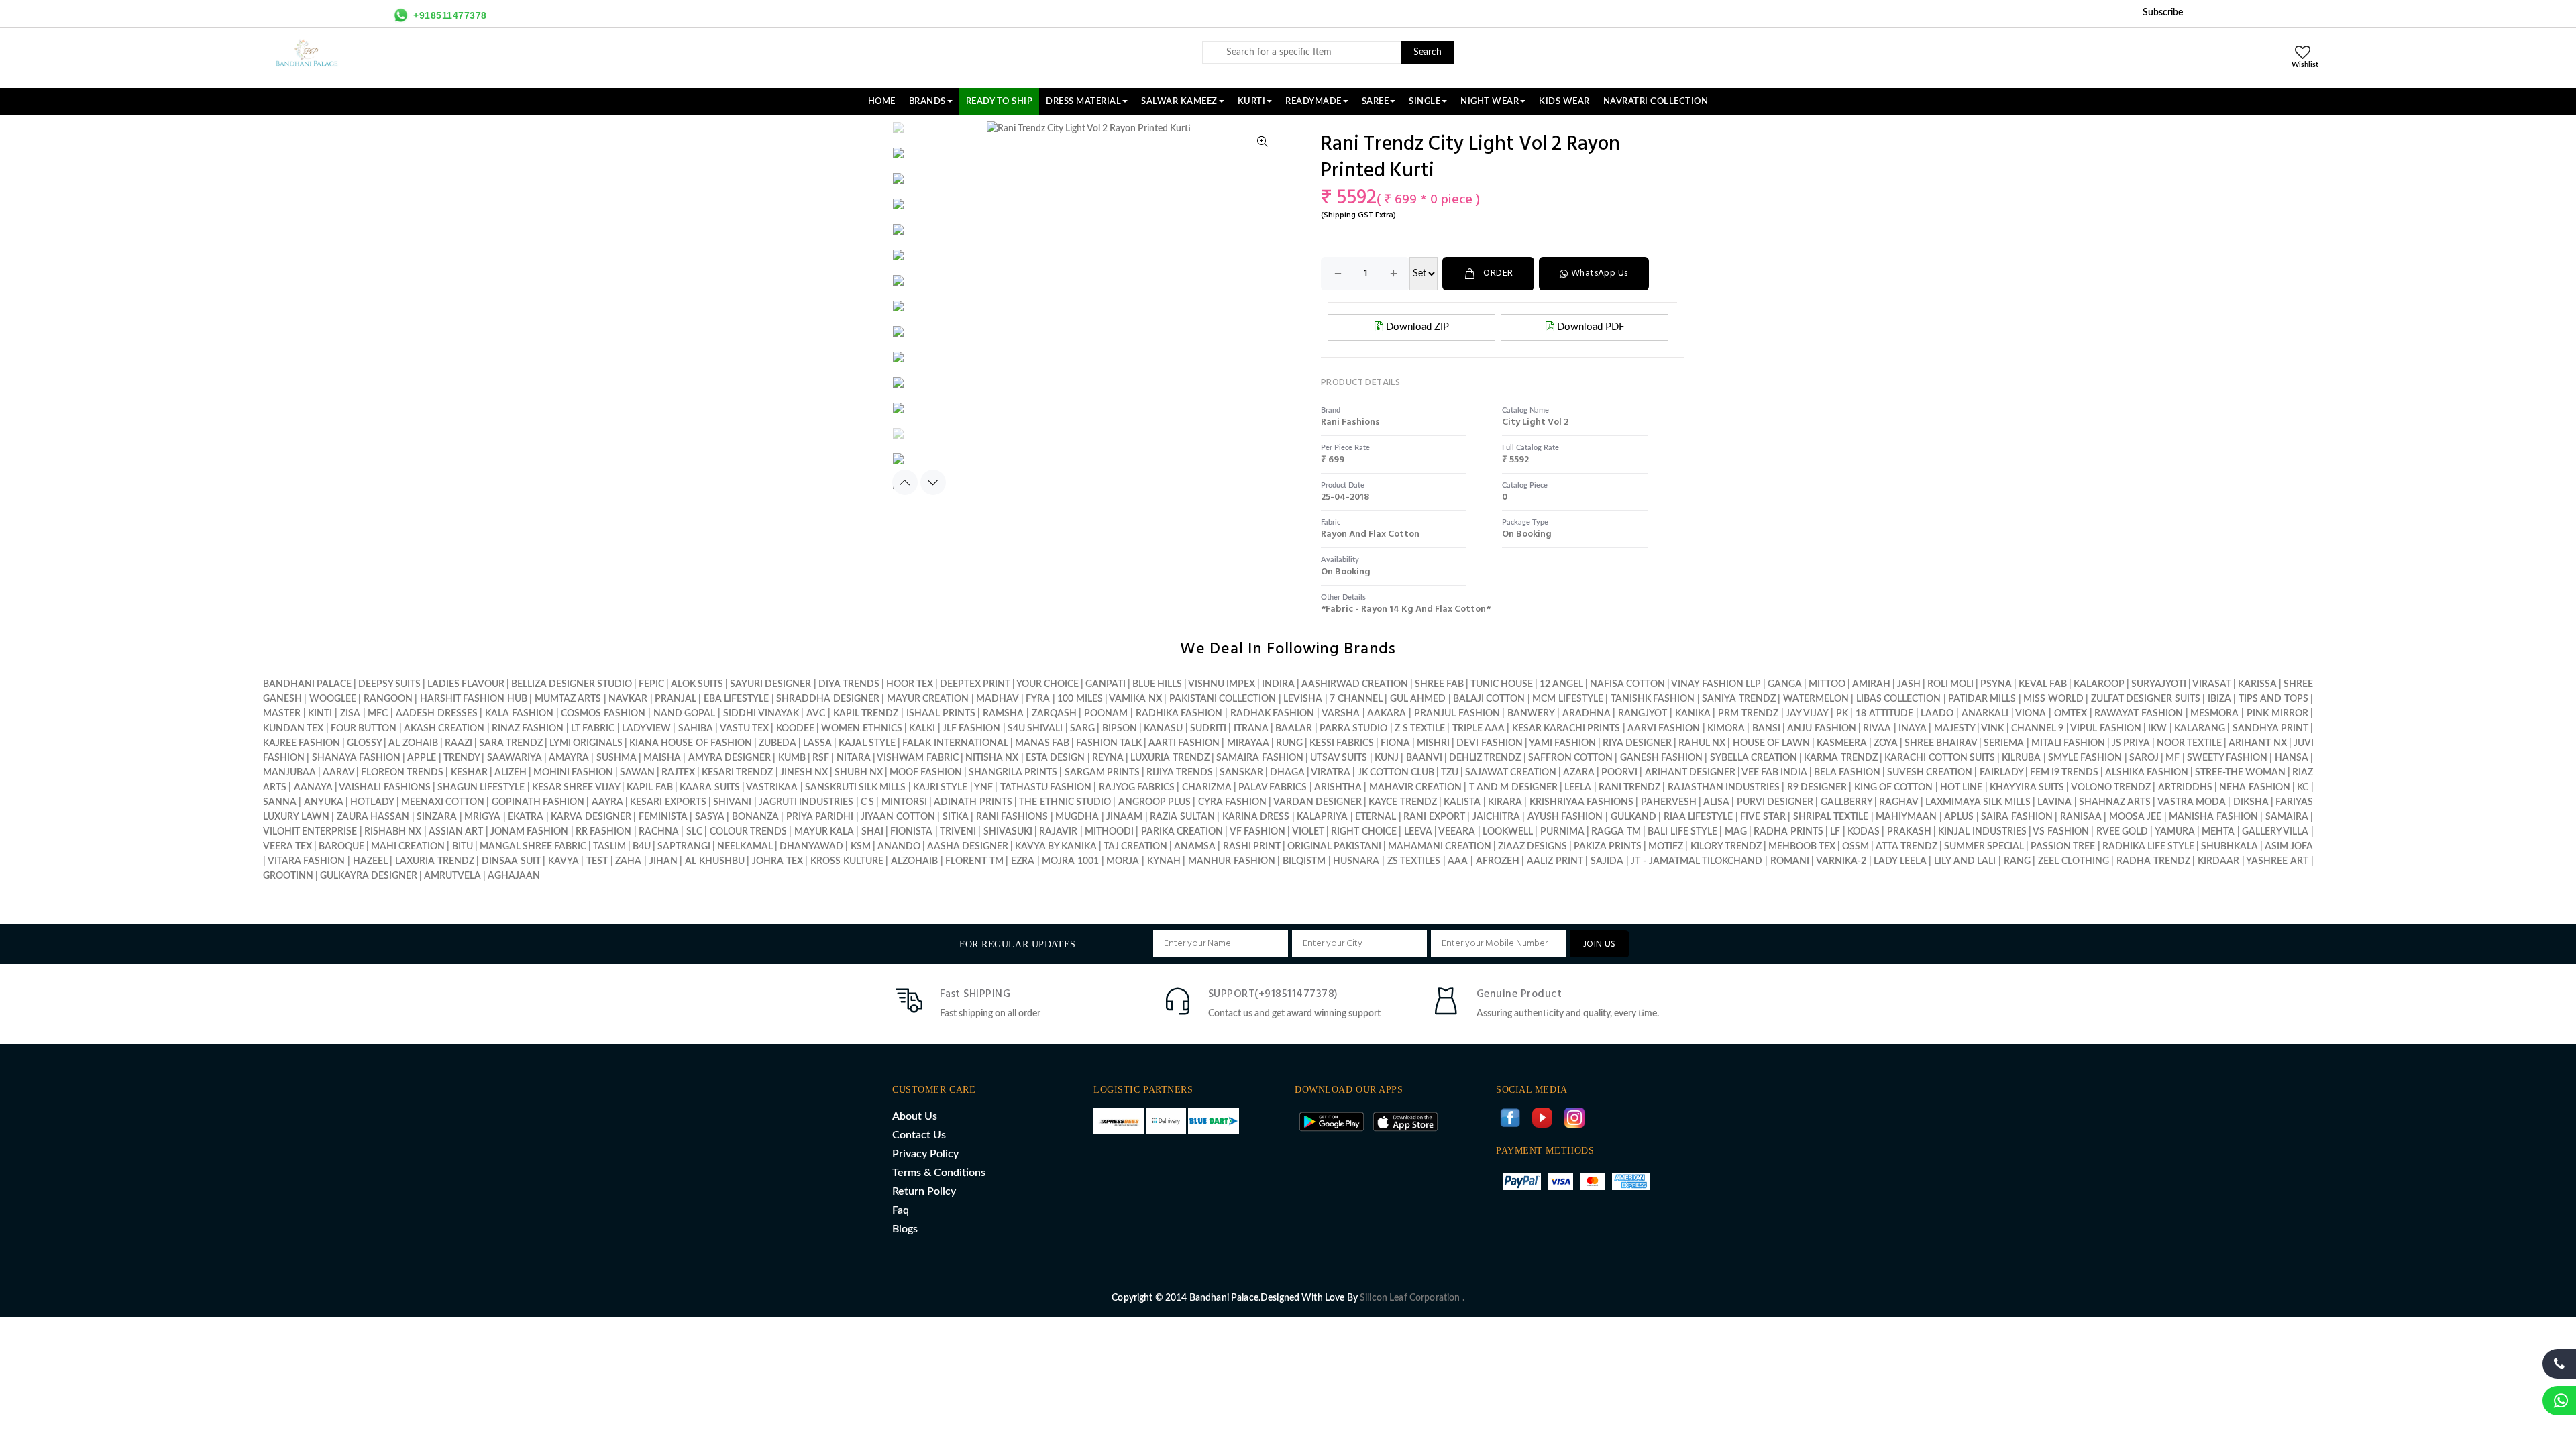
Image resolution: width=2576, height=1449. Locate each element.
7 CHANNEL (1356, 699)
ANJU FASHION (1821, 729)
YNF (983, 788)
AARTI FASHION (1184, 743)
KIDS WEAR (1564, 101)
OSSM (1856, 847)
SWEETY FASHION (2227, 758)
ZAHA (630, 861)
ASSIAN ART (456, 832)
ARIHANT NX (2257, 743)
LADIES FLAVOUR (466, 684)
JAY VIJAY (1807, 714)
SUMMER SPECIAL (1984, 847)
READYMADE (1313, 101)
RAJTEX (678, 773)
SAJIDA (1607, 861)
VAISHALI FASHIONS (384, 788)
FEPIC (651, 684)
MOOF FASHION (926, 773)
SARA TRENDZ (511, 743)
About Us (915, 1116)
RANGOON (388, 699)
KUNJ (1387, 758)
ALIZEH (511, 773)
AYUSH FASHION (1565, 817)
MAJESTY (1954, 729)
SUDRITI (1208, 729)
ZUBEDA (777, 743)
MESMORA (2214, 714)
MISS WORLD (2053, 699)
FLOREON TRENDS (402, 773)
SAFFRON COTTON (1570, 758)
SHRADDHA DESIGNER (827, 699)
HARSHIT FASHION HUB (474, 699)
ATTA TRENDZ (1907, 847)
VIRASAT (2212, 684)
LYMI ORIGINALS (586, 743)
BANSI (1766, 729)
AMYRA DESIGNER (730, 758)
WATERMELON (1816, 699)
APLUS (1959, 817)
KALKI (922, 729)
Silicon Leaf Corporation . (1412, 1298)
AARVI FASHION (1664, 729)
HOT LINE (1961, 788)
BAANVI (1424, 758)
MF (2172, 758)
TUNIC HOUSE (1502, 684)
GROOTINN (288, 876)
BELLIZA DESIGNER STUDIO (572, 684)
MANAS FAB (1042, 743)
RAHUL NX (1702, 743)
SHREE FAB (1439, 684)
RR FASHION (603, 832)
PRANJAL (676, 699)
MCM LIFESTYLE (1567, 699)
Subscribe (2163, 13)
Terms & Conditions (939, 1173)
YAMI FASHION (1562, 743)
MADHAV (997, 699)
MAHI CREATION (408, 847)
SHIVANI (732, 802)
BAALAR (1294, 729)
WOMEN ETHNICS (861, 729)
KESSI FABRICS (1342, 743)
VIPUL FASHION (2105, 729)
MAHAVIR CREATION (1415, 788)
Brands (927, 101)
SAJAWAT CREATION (1511, 773)
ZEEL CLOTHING (2074, 861)
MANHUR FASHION (1232, 861)
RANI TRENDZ (1629, 788)
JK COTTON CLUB (1396, 773)
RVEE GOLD (2122, 832)
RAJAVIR (1058, 832)
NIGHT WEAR (1490, 101)
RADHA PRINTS (1788, 832)
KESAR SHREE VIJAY (576, 788)
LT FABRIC (593, 729)
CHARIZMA (1207, 788)
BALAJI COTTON (1489, 699)
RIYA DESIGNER (1637, 743)
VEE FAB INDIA (1774, 773)
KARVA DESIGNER (591, 817)
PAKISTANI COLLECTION (1223, 699)
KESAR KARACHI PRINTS (1566, 729)
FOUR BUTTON (364, 729)
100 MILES (1080, 699)
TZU (1450, 773)
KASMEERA (1842, 743)
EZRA (1023, 861)
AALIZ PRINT (1555, 861)
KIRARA (1505, 802)
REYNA (1108, 758)
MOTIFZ (1666, 847)
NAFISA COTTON (1627, 684)
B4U (642, 847)
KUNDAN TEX (293, 729)
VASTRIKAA (772, 788)
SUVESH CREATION (1930, 773)
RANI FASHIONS (1012, 817)
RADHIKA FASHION (1179, 714)
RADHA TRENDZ (2153, 861)
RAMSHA (1003, 714)
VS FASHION (2060, 832)
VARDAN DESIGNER (1318, 802)
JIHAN (665, 861)
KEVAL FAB (2043, 684)
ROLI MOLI (1950, 684)
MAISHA (662, 758)
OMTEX (2071, 714)
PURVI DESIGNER (1775, 802)
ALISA (1716, 802)
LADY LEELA (1900, 861)
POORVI (1619, 773)
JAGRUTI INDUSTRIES (806, 802)
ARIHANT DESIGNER (1690, 773)
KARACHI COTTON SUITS (1940, 758)
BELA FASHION (1847, 773)
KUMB (792, 758)
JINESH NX (804, 773)
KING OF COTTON (1894, 788)
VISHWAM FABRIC (917, 758)
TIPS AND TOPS (2273, 699)
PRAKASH (1909, 832)
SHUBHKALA (2230, 847)
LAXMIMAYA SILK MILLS (1978, 802)
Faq (901, 1210)
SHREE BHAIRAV (1941, 743)
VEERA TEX (287, 847)
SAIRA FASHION (2017, 817)
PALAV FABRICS (1273, 788)
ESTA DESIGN (1055, 758)
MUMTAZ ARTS (568, 699)
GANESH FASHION (1661, 758)
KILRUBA (2021, 758)
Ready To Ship (1000, 101)
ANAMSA (1195, 847)
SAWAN (637, 773)
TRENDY (462, 758)
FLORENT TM (974, 861)
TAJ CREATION (1135, 847)
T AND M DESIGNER (1513, 788)
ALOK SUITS (697, 684)
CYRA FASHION (1232, 802)
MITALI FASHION (2068, 743)
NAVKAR (628, 699)
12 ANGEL (1561, 684)
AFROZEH (1498, 861)
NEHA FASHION (2254, 788)
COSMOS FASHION (603, 714)
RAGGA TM (1616, 832)
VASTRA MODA (2192, 802)
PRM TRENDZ (1748, 714)
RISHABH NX (393, 832)
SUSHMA (616, 758)
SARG (1082, 729)
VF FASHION (1257, 832)
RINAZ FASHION (528, 729)
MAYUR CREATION (928, 699)
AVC (816, 714)
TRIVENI (958, 832)
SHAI (872, 832)
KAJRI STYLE (940, 788)
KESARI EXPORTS (668, 802)
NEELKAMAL (745, 847)
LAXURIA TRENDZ (435, 861)
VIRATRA (1331, 773)
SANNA (280, 802)
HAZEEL (370, 861)
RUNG (1289, 743)
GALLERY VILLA (2275, 832)
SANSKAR (1241, 773)
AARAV (338, 773)
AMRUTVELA (452, 876)
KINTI (320, 714)
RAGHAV (1898, 802)
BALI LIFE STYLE (1682, 832)
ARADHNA (1587, 714)
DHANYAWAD (811, 847)
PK (1842, 714)
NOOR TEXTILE (2189, 743)
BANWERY (1531, 714)
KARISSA (2257, 684)
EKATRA (526, 817)
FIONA (1395, 743)
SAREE (1376, 101)
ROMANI (1790, 861)
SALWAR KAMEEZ (1179, 101)
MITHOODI (1109, 832)
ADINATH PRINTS (973, 802)
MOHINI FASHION (573, 773)
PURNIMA (1562, 832)
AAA (1458, 861)
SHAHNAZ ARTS (2115, 802)
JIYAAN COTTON (898, 817)
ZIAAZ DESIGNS (1533, 847)
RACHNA (659, 832)
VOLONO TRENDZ (2111, 788)
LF (1835, 832)
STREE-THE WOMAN (2240, 773)
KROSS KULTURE (847, 861)
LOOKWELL (1508, 832)
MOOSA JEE (2136, 817)
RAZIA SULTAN (1182, 817)
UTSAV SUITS (1339, 758)
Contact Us (919, 1135)
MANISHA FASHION (2213, 817)
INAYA (1913, 729)
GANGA (1785, 684)
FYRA (1038, 699)
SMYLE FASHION (2085, 758)
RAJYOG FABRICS (1137, 788)
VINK (1992, 729)
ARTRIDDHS (2185, 788)
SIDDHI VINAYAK (761, 714)
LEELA (1578, 788)
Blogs (905, 1229)
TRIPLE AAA (1479, 729)
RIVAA (1877, 729)
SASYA (710, 817)
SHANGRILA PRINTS (1013, 773)
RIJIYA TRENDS (1180, 773)
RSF (821, 758)
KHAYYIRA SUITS (2027, 788)
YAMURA (2175, 832)
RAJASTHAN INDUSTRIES (1724, 788)
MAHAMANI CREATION (1440, 847)
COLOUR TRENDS (748, 832)
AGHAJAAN (514, 876)
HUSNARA (1356, 861)
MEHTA (2218, 832)
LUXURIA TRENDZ (1170, 758)
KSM (861, 847)
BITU (463, 847)
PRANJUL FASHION (1457, 714)
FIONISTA (911, 832)
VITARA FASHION (307, 861)
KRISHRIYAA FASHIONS (1581, 802)
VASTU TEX (744, 729)
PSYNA (1996, 684)
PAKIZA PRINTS (1609, 847)
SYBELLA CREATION (1754, 758)
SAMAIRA (2287, 817)
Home (882, 101)
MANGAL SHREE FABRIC (533, 847)
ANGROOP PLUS (1155, 802)
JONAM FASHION (529, 832)
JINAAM (1124, 817)
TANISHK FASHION (1653, 699)
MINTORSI (904, 802)
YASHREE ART (2277, 861)
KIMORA (1726, 729)
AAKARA (1387, 714)
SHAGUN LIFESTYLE (481, 788)
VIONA (2031, 714)
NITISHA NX (992, 758)
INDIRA (1278, 684)
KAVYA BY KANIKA (1056, 847)
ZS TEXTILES (1414, 861)
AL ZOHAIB (413, 743)
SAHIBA (696, 729)
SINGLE (1425, 101)
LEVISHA (1303, 699)
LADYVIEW (646, 729)
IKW (2157, 729)
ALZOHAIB (914, 861)
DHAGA (1287, 773)
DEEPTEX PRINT (975, 684)
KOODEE (795, 729)
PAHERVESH (1669, 802)
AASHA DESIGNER (968, 847)
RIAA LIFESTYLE (1699, 817)
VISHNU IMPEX (1222, 684)
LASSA (817, 743)
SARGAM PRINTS (1102, 773)
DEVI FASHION (1489, 743)
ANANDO (899, 847)
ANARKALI (1985, 714)
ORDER (1498, 273)
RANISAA (2081, 817)
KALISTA (1462, 802)
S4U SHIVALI (1035, 729)
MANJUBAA (289, 773)
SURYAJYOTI (2159, 684)
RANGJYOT (1643, 714)
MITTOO (1827, 684)
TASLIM (609, 847)
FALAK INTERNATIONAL (955, 743)
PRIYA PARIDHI (820, 817)
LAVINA (2054, 802)
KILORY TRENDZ (1726, 847)
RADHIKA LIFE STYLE (2149, 847)
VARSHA (1341, 714)
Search (1428, 52)
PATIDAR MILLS (1982, 699)
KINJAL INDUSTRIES (1982, 832)
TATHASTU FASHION (1046, 788)
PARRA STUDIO (1353, 729)
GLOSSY (364, 743)
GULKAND (1633, 817)
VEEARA (1457, 832)
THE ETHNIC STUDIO (1065, 802)
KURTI (1252, 101)
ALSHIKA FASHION (2147, 773)
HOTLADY (372, 802)
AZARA (1579, 773)
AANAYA (313, 788)
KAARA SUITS (709, 788)
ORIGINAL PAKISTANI (1334, 847)
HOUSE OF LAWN (1771, 743)
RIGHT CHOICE (1363, 832)
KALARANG (2200, 729)
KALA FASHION (519, 714)
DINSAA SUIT (511, 861)
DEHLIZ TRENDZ (1485, 758)
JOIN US (1600, 944)
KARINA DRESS (1256, 817)
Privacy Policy (925, 1154)
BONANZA (755, 817)
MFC (378, 714)
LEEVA (1418, 832)
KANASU (1163, 729)
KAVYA (563, 861)
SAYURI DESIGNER (770, 684)
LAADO (1937, 714)
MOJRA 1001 (1070, 861)
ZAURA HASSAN (373, 817)
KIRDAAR (2218, 861)
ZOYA (1886, 743)
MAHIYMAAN (1906, 817)
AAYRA (607, 802)
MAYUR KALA (824, 832)
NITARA (854, 758)
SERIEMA (2004, 743)
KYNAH (1164, 861)
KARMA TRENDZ (1840, 758)
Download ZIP (1416, 327)
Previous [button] (905, 482)
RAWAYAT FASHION (2139, 714)
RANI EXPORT (1434, 817)
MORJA (1123, 861)
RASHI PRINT (1252, 847)
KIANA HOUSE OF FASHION (690, 743)
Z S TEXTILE (1420, 729)
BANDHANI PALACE (307, 684)
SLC (694, 832)
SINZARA (437, 817)
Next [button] (933, 482)
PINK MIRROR (2277, 714)
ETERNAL (1376, 817)
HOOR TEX (910, 684)
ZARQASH (1054, 714)
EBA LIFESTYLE (736, 699)
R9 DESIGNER (1817, 788)
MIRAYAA (1248, 743)
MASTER (282, 714)
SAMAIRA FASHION (1259, 758)
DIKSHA (2251, 802)
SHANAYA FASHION (356, 758)
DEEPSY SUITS (389, 684)
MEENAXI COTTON (443, 802)
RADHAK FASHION (1273, 714)
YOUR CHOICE (1048, 684)
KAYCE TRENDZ (1402, 802)
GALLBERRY (1846, 802)
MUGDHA (1077, 817)
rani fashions (1350, 422)
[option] (923, 134)
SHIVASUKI (1008, 832)
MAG (1736, 832)
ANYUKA (324, 802)
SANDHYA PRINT (2270, 729)
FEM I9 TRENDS (2064, 773)
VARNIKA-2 (1841, 861)
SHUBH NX (859, 773)
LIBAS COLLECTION (1898, 699)
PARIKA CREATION (1182, 832)
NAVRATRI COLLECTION (1656, 101)
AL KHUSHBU (715, 861)
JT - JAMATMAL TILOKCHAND (1697, 861)
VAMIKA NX (1135, 699)
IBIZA (2219, 699)
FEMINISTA (663, 817)
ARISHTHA (1338, 788)
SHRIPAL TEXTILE (1831, 817)
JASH (1909, 684)
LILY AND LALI (1965, 861)
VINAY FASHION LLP (1716, 684)
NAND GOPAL (685, 714)
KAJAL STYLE (867, 743)
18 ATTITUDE (1884, 714)
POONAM (1106, 714)
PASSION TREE (2064, 847)
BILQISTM (1304, 861)
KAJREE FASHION (302, 743)
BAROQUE (341, 847)
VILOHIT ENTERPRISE (310, 832)
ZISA (350, 714)
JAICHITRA (1496, 817)
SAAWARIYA (515, 758)
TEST (597, 861)
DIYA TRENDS (849, 684)
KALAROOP (2099, 684)
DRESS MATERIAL (1083, 101)
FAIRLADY (2001, 773)
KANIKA (1693, 714)
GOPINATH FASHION (538, 802)
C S (867, 802)
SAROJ (2144, 758)
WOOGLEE (333, 699)
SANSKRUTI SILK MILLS (856, 788)
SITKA (956, 817)
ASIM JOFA (2289, 847)
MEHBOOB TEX (1802, 847)
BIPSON (1120, 729)
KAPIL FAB (649, 788)
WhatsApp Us (1600, 273)
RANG (2017, 861)
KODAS (1864, 832)
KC (2303, 788)
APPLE (422, 758)
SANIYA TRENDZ (1738, 699)
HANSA (2292, 758)
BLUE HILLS (1157, 684)
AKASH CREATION (444, 729)
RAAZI (459, 743)
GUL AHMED (1418, 699)
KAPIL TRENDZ (866, 714)
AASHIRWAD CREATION (1355, 684)
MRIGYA (482, 817)
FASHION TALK (1109, 743)
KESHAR (469, 773)
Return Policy (924, 1191)
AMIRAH (1871, 684)
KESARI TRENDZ (737, 773)
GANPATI (1106, 684)
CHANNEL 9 (2037, 729)
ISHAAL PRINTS (941, 714)
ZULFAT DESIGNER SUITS (2146, 699)
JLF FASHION (971, 729)
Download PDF (1589, 327)
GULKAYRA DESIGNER (369, 876)
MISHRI (1433, 743)
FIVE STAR (1763, 817)
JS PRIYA (2131, 743)
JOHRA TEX (777, 861)
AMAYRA (569, 758)
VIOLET (1308, 832)
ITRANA (1251, 729)
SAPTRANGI (684, 847)
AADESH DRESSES (437, 714)
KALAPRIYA (1322, 817)
